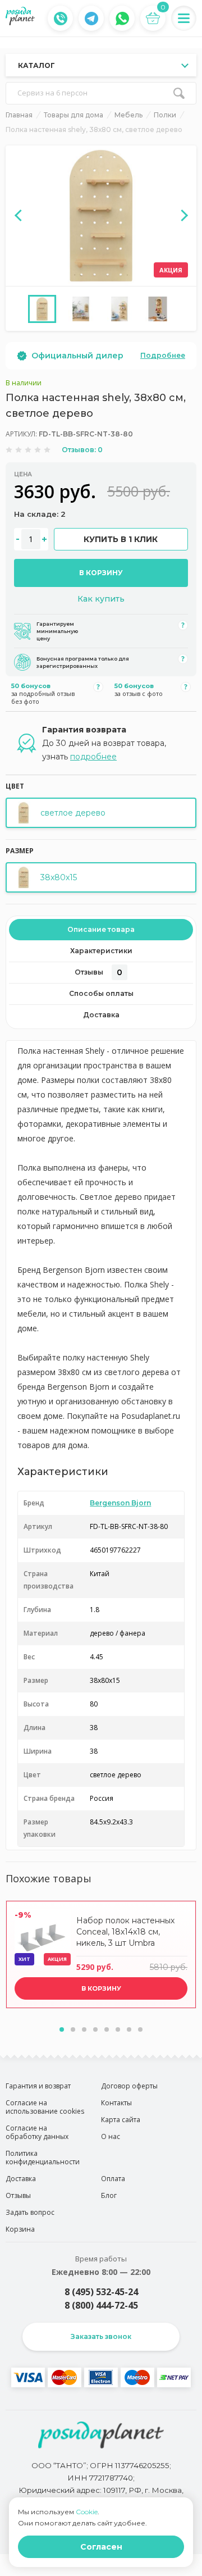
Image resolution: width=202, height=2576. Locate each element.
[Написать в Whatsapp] (122, 19)
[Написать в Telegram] (91, 19)
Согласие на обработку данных (37, 2132)
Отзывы (98, 972)
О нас (111, 2136)
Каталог (36, 65)
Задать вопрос (30, 2212)
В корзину (101, 573)
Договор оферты (129, 2086)
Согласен (101, 2547)
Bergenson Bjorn (120, 1503)
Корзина (20, 2229)
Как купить (101, 599)
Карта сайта (121, 2120)
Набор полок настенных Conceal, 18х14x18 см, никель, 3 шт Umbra (125, 1932)
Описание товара (101, 929)
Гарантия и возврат (38, 2086)
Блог (109, 2195)
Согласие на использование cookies (45, 2107)
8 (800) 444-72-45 (101, 2305)
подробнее (93, 757)
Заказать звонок (101, 2336)
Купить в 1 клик (121, 539)
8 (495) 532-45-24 (101, 2292)
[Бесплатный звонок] (61, 19)
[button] (62, 2029)
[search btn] (179, 93)
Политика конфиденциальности (43, 2158)
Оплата (113, 2179)
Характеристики (101, 951)
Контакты (116, 2103)
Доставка (101, 1015)
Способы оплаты (101, 993)
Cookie (87, 2512)
